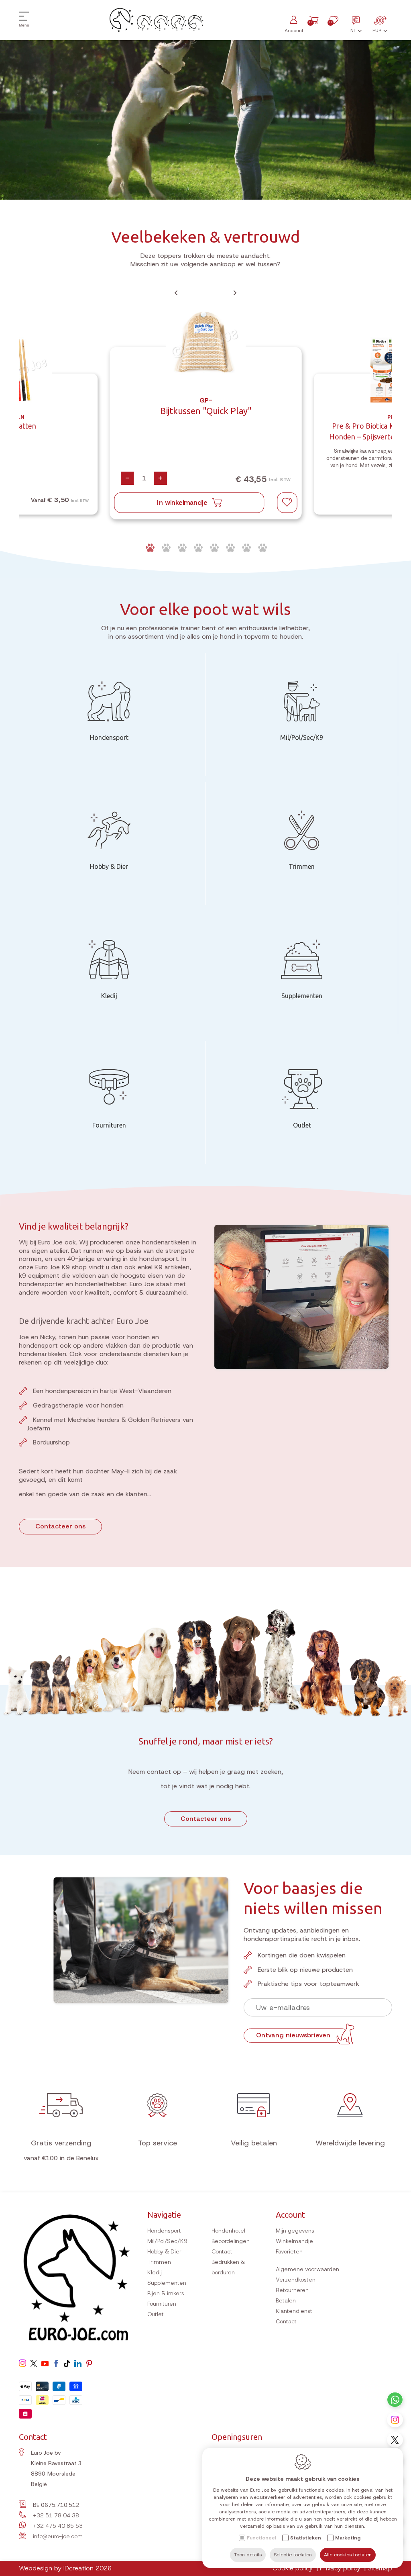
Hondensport (164, 2231)
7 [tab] (246, 548)
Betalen (286, 2300)
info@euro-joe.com (58, 2536)
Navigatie (164, 2215)
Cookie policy (293, 2568)
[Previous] (176, 293)
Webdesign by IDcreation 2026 (65, 2568)
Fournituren (162, 2304)
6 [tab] (230, 548)
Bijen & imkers (166, 2293)
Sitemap (380, 2568)
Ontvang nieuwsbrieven (293, 2035)
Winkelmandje (294, 2241)
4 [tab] (197, 548)
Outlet (156, 2314)
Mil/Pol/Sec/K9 (167, 2241)
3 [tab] (181, 548)
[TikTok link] (67, 2364)
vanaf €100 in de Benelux (61, 2158)
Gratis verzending (61, 2143)
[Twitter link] (34, 2364)
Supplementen (167, 2283)
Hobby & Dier (164, 2251)
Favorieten (289, 2251)
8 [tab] (262, 548)
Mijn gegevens (295, 2231)
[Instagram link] (395, 2420)
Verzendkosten (296, 2280)
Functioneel (261, 2538)
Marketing (348, 2538)
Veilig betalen (254, 2143)
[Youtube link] (45, 2364)
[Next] (235, 293)
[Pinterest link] (89, 2364)
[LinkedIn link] (78, 2364)
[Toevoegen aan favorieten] (287, 503)
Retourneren (292, 2290)
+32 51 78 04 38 (56, 2515)
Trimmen (159, 2262)
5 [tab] (214, 548)
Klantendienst (294, 2311)
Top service (158, 2143)
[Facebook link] (56, 2364)
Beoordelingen (231, 2241)
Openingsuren (237, 2437)
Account (290, 2215)
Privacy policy (340, 2568)
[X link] (395, 2440)
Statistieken (306, 2538)
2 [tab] (165, 548)
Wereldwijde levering (350, 2143)
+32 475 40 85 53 (58, 2526)
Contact (222, 2251)
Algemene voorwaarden (307, 2269)
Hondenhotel (228, 2231)
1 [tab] (149, 548)
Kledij (155, 2272)
